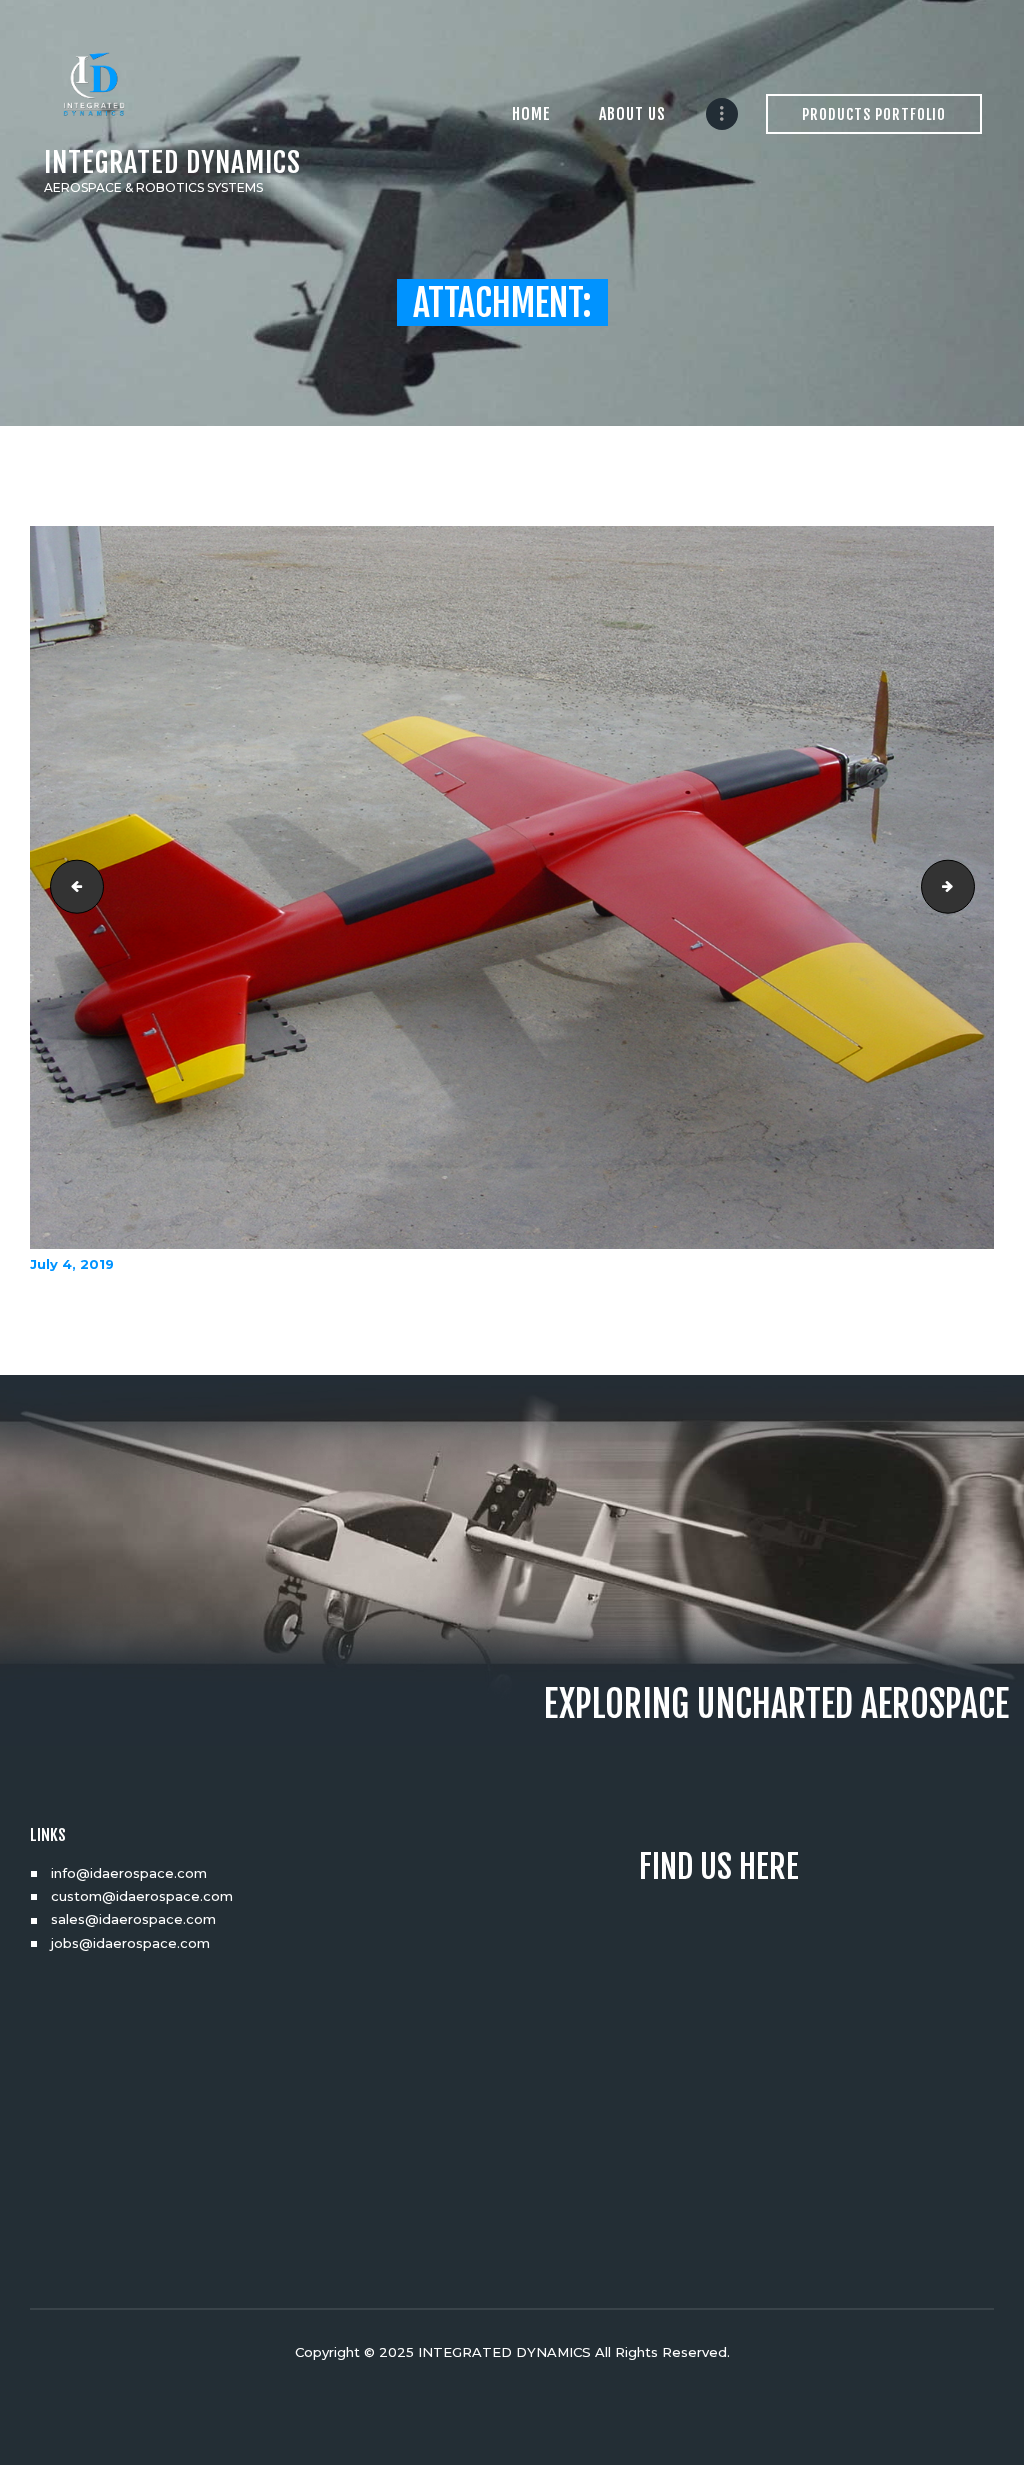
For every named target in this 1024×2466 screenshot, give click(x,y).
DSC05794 (71, 887)
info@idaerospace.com (129, 1873)
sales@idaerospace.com (133, 1919)
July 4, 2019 (72, 1264)
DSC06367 (968, 887)
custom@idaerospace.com (142, 1896)
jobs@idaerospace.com (130, 1943)
